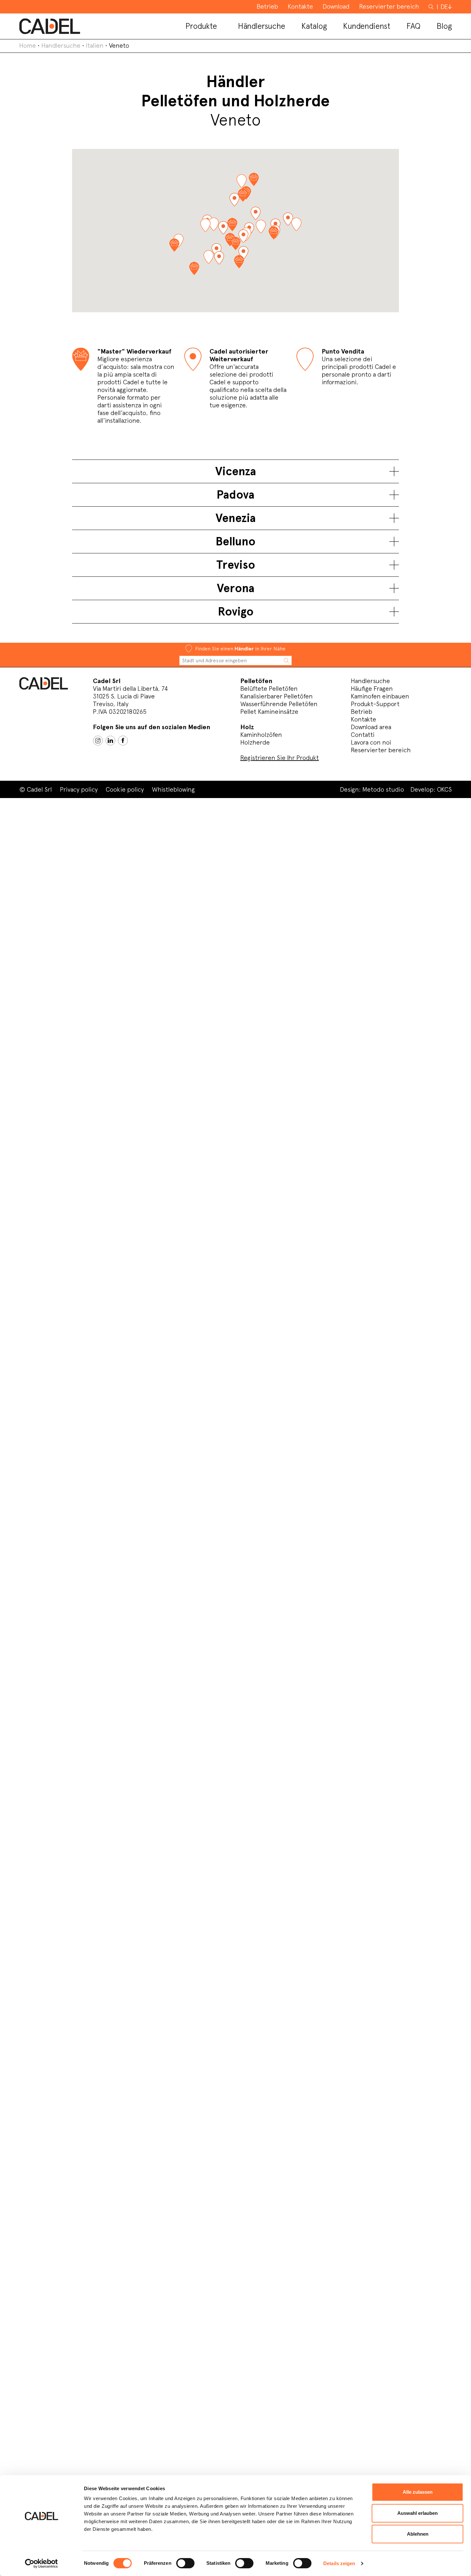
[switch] (185, 2563)
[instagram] (98, 741)
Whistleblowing (173, 789)
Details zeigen (339, 2563)
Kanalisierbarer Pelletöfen (277, 696)
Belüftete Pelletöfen (269, 689)
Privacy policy (79, 789)
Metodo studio (383, 789)
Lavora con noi (371, 742)
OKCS (444, 789)
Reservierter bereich (381, 750)
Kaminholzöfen (261, 735)
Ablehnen (418, 2534)
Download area (371, 727)
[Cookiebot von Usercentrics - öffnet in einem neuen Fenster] (41, 2564)
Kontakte (364, 719)
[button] (219, 258)
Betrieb (362, 712)
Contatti (363, 735)
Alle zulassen (418, 2492)
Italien (95, 45)
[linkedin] (110, 741)
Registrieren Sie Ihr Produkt (280, 758)
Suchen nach (432, 10)
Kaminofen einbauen (380, 696)
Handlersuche (61, 45)
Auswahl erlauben (417, 2513)
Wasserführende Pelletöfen (279, 704)
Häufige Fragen (372, 689)
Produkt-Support (375, 704)
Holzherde (255, 742)
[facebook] (123, 741)
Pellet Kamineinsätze (269, 712)
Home (28, 45)
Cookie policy (125, 789)
